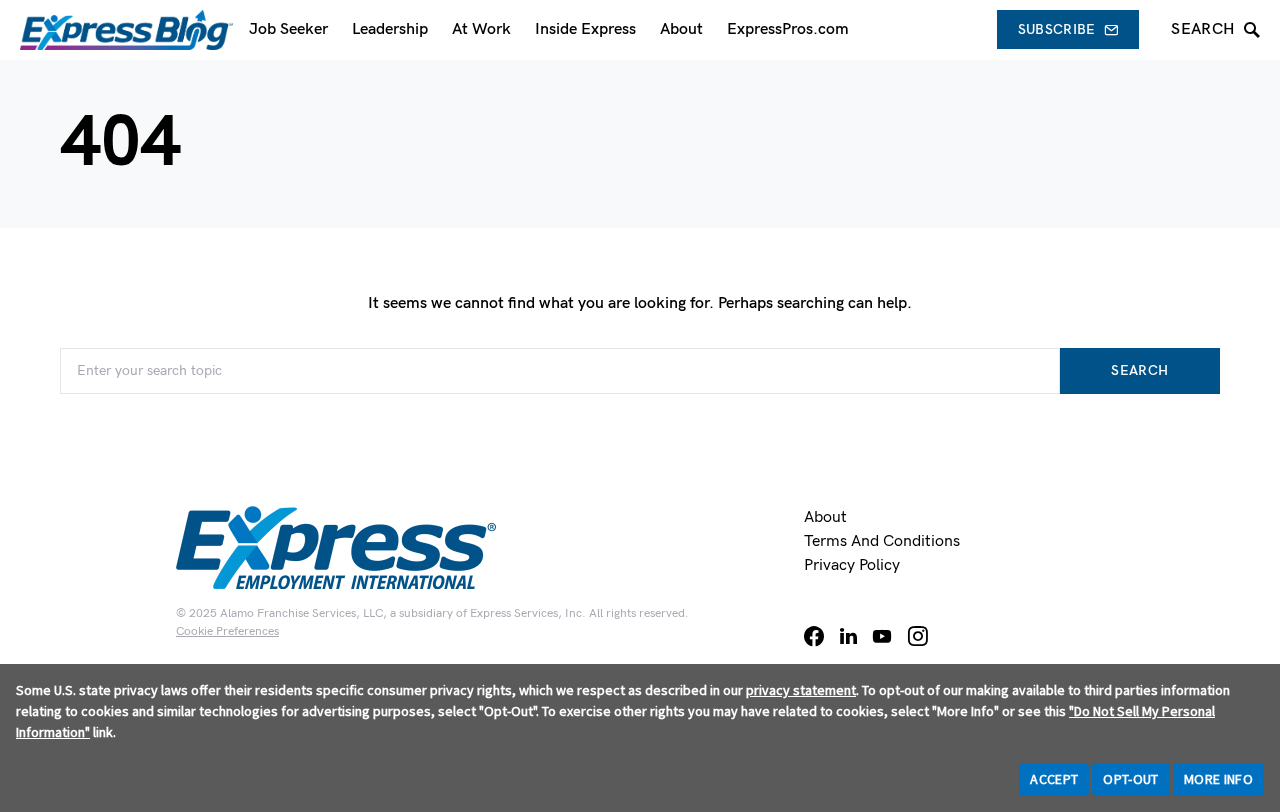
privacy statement (801, 690)
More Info (1218, 779)
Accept (1054, 779)
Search (1139, 370)
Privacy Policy (852, 565)
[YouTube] (882, 636)
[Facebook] (814, 636)
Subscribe (1057, 29)
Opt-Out (1130, 779)
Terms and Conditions (882, 541)
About (825, 517)
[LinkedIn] (848, 636)
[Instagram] (918, 636)
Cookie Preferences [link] (227, 631)
